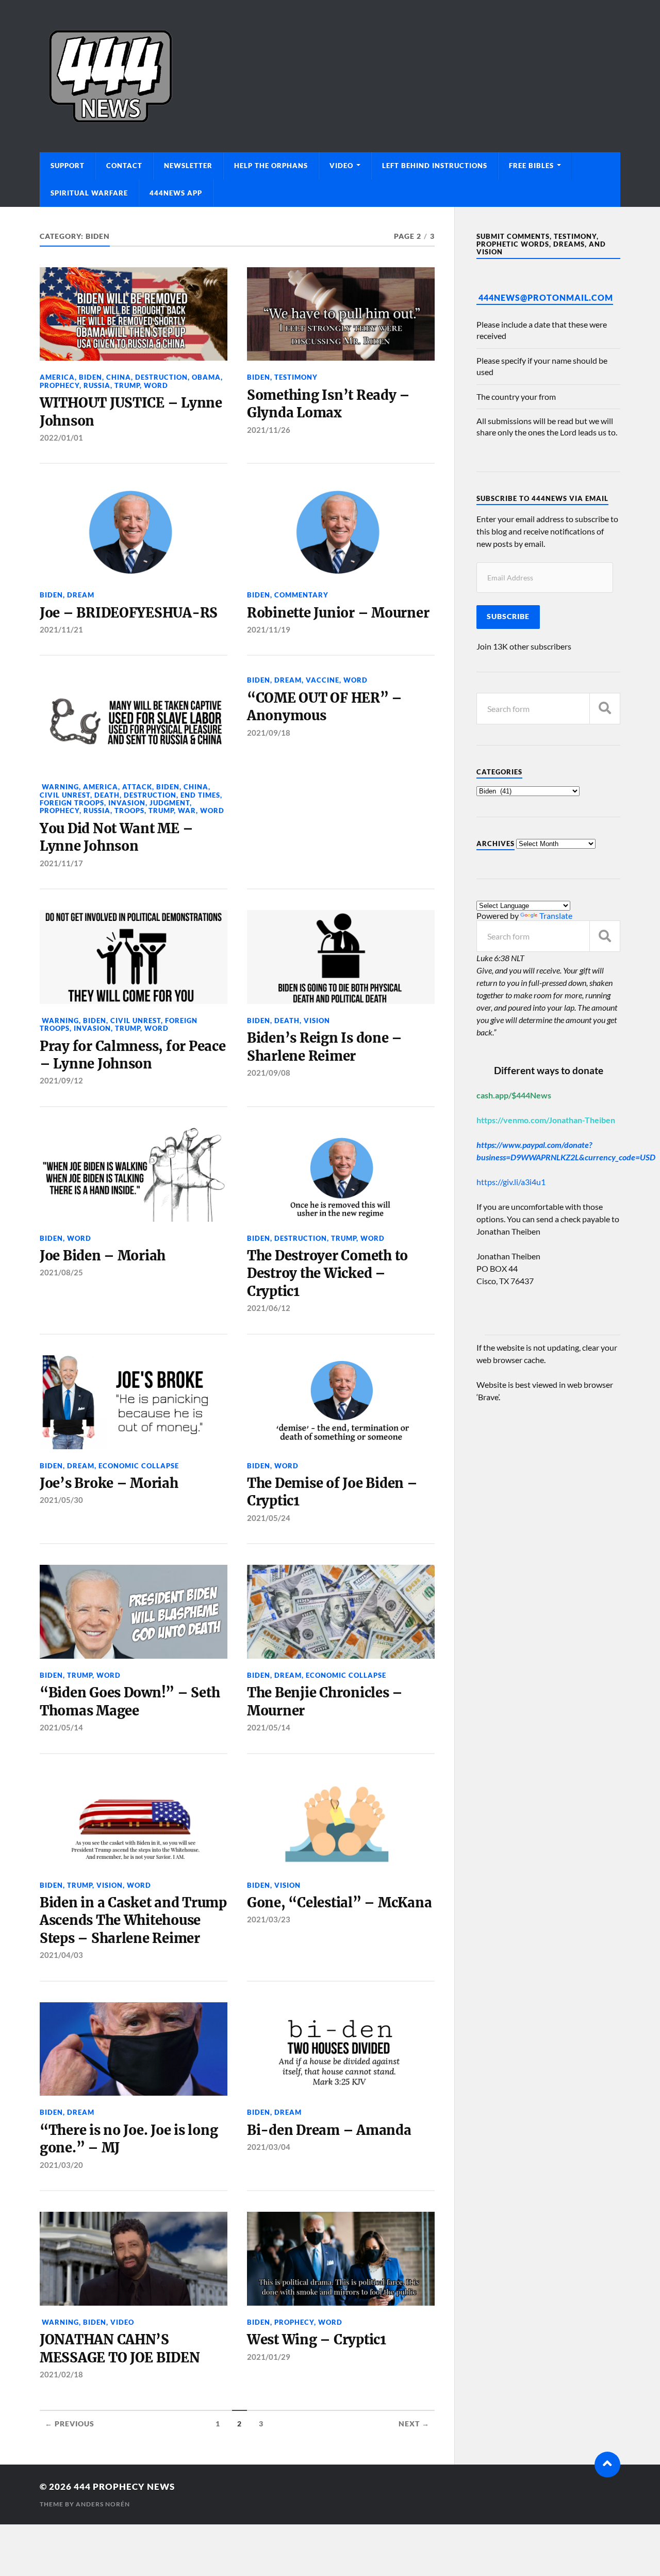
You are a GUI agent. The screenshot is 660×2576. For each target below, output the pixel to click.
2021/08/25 (61, 1272)
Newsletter (188, 166)
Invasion (127, 803)
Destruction (161, 377)
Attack (137, 787)
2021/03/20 (61, 2165)
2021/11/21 (61, 629)
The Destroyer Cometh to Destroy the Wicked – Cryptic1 (327, 1274)
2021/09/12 (61, 1080)
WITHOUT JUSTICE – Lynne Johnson (131, 412)
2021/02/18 (61, 2374)
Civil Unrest (65, 795)
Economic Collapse (139, 1466)
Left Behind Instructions (435, 166)
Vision (317, 1020)
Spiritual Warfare (89, 193)
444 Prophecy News (124, 2486)
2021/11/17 (61, 863)
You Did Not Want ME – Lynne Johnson (117, 837)
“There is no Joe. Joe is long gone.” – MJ (129, 2139)
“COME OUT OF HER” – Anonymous (325, 707)
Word (156, 385)
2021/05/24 (269, 1518)
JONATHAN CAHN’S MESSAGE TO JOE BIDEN (120, 2348)
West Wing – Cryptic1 (317, 2340)
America (57, 377)
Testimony (296, 377)
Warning (59, 787)
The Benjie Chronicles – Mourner (325, 1702)
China (119, 377)
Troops (129, 811)
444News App (176, 193)
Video (341, 166)
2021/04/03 (61, 1955)
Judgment (170, 803)
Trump (127, 385)
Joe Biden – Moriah (103, 1256)
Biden (90, 377)
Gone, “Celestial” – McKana (339, 1903)
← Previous (70, 2424)
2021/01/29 (269, 2357)
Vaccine (323, 680)
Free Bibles (531, 166)
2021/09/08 (269, 1073)
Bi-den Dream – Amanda (329, 2130)
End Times (200, 795)
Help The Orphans (271, 166)
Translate (556, 916)
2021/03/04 (269, 2147)
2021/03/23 (269, 1919)
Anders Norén (103, 2504)
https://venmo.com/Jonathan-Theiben (546, 1120)
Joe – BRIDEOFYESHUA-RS (129, 613)
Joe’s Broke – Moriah (109, 1483)
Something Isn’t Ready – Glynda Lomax (328, 404)
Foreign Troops (72, 803)
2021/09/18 (269, 733)
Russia (97, 385)
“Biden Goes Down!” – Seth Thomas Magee (130, 1702)
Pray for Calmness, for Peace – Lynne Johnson (133, 1055)
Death (107, 795)
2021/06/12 (269, 1308)
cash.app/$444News (514, 1095)
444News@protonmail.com (546, 297)
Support (68, 166)
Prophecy (60, 385)
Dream (81, 595)
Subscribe (508, 617)
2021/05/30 (61, 1500)
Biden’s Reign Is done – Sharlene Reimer (325, 1047)
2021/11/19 (269, 629)
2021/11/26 (269, 430)
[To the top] (607, 2465)
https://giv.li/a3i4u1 (511, 1182)
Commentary (301, 595)
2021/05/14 (61, 1727)
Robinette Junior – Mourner (338, 613)
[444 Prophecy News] (330, 76)
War (187, 811)
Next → (414, 2424)
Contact (124, 166)
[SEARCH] (605, 709)
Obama (206, 377)
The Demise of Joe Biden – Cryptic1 (332, 1492)
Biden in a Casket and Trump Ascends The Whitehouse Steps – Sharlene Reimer (133, 1921)
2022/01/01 (61, 438)
